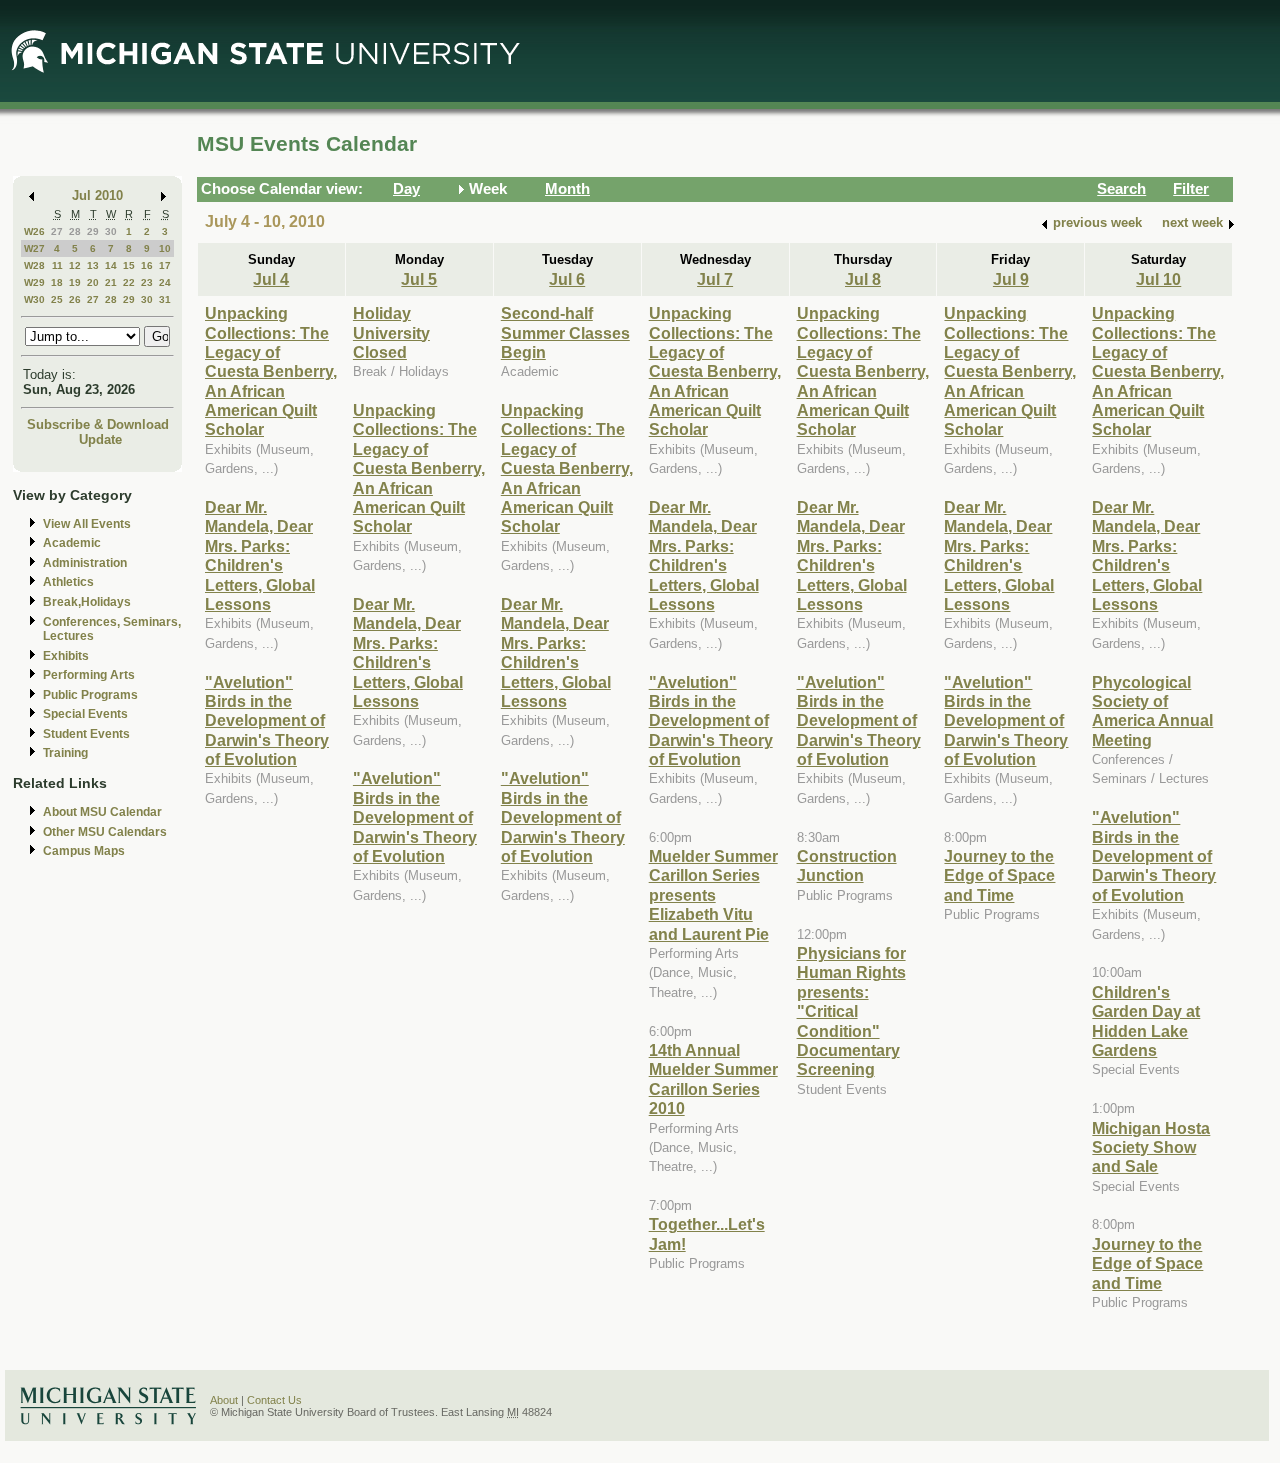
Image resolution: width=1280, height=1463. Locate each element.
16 (147, 265)
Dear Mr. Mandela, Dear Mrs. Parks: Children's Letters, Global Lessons (260, 555)
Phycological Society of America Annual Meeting (1152, 711)
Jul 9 (1011, 279)
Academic (72, 543)
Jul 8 (863, 279)
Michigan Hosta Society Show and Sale (1151, 1147)
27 (57, 231)
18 (57, 282)
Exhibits (66, 656)
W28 (34, 265)
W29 (34, 282)
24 (165, 282)
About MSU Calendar (102, 812)
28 (75, 231)
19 (75, 282)
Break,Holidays (87, 602)
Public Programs (90, 695)
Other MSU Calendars (105, 832)
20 (93, 282)
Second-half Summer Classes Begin (565, 332)
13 (93, 265)
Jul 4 (271, 279)
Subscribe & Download (98, 424)
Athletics (68, 582)
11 (57, 265)
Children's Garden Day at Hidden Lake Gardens (1146, 1021)
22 (129, 282)
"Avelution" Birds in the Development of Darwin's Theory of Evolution (267, 721)
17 (165, 265)
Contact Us (274, 1400)
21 (111, 282)
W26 (34, 231)
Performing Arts (89, 675)
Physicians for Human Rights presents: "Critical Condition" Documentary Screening (851, 1011)
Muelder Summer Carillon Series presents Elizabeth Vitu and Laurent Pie (713, 895)
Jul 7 (715, 279)
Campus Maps (84, 851)
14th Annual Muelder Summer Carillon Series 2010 (713, 1079)
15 (129, 265)
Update (100, 439)
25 (57, 299)
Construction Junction (847, 865)
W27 (34, 248)
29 (93, 231)
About (224, 1400)
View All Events (87, 524)
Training (65, 753)
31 (165, 299)
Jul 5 (419, 279)
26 (75, 299)
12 (75, 265)
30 (111, 231)
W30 (34, 299)
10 (165, 248)
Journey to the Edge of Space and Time (999, 875)
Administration (85, 563)
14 (111, 265)
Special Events (85, 714)
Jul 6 (567, 279)
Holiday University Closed (391, 332)
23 (147, 282)
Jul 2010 (97, 195)
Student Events (86, 734)
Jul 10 (1158, 279)
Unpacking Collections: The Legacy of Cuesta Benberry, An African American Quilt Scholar (271, 371)
